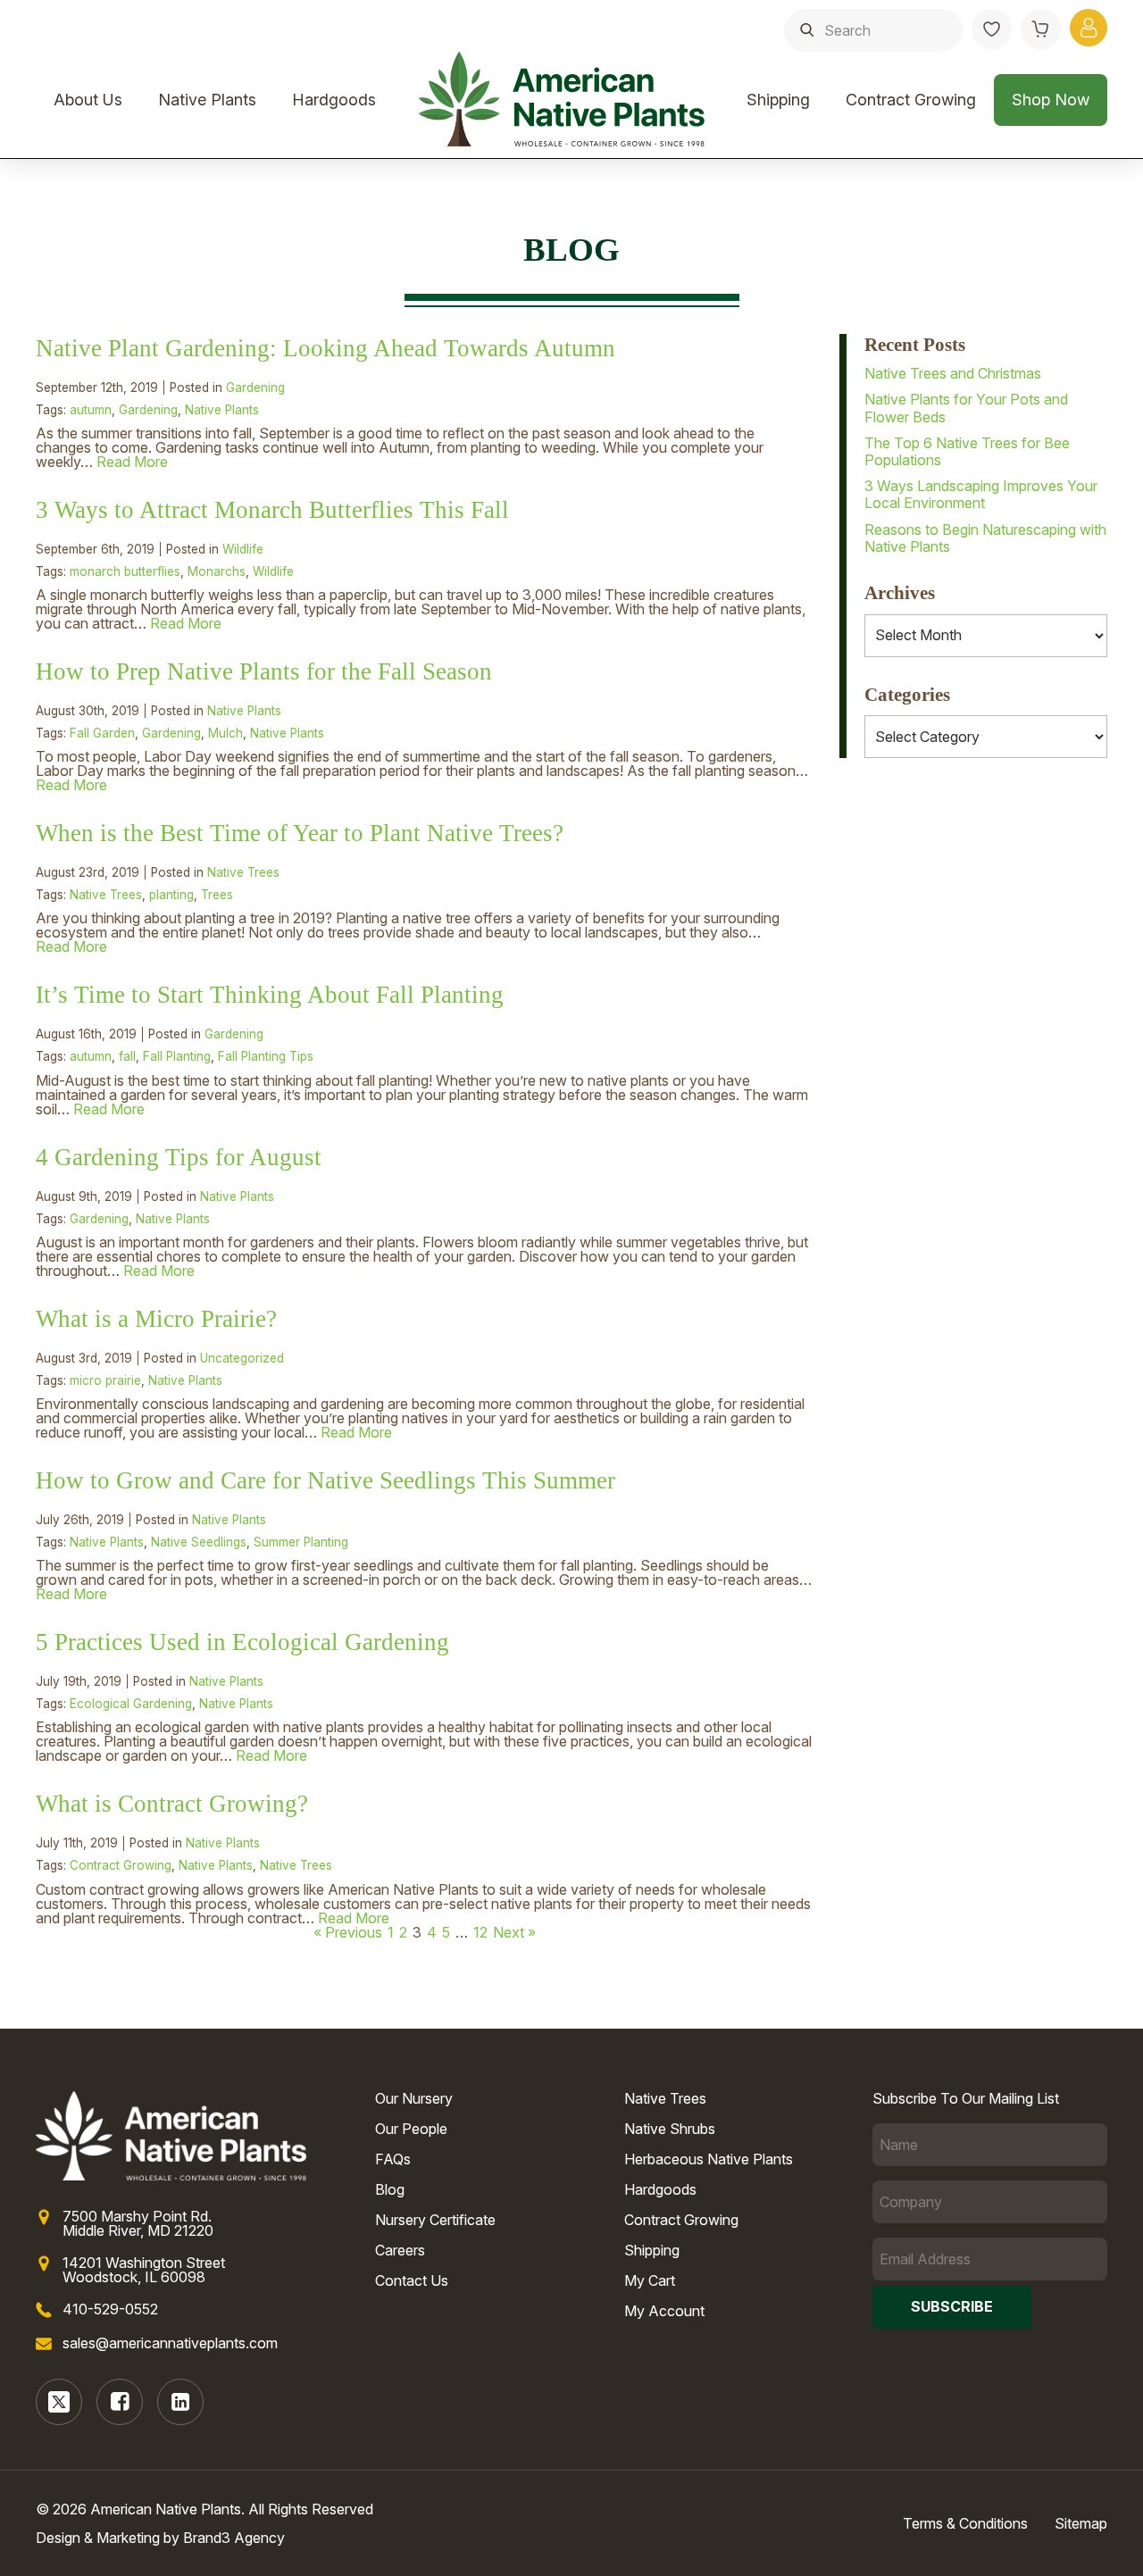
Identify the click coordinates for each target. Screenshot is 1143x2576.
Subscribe (952, 2306)
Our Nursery (414, 2098)
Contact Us (412, 2280)
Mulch (225, 733)
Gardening (255, 388)
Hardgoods (334, 100)
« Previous (348, 1932)
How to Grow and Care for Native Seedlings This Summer (325, 1480)
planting (171, 895)
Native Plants (207, 100)
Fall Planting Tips (266, 1056)
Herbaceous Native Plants (709, 2159)
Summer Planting (301, 1542)
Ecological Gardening (131, 1704)
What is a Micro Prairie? (156, 1319)
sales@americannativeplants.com (170, 2343)
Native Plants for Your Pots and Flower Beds (966, 408)
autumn (91, 410)
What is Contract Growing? (172, 1804)
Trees (217, 895)
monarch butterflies (125, 571)
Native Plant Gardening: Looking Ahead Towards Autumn (325, 348)
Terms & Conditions (965, 2523)
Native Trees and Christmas (953, 373)
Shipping (778, 100)
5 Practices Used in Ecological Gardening (242, 1642)
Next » (514, 1932)
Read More (132, 462)
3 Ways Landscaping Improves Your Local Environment (981, 494)
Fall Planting (177, 1056)
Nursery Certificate (435, 2220)
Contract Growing (911, 100)
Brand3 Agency (234, 2538)
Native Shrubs (670, 2129)
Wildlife (243, 549)
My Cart (650, 2280)
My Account (664, 2311)
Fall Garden (102, 733)
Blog (390, 2189)
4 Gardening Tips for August (179, 1157)
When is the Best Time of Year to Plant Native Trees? (300, 833)
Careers (400, 2250)
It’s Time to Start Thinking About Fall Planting (270, 995)
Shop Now (1051, 100)
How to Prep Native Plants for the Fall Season (264, 671)
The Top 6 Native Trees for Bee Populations (967, 451)
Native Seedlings (199, 1542)
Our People (411, 2129)
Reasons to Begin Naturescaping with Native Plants (985, 538)
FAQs (393, 2159)
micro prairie (105, 1380)
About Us (88, 100)
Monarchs (217, 571)
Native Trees (243, 872)
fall (127, 1056)
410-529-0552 (110, 2309)
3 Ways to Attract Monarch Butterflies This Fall (272, 510)
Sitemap (1081, 2523)
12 (480, 1932)
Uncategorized (242, 1358)
